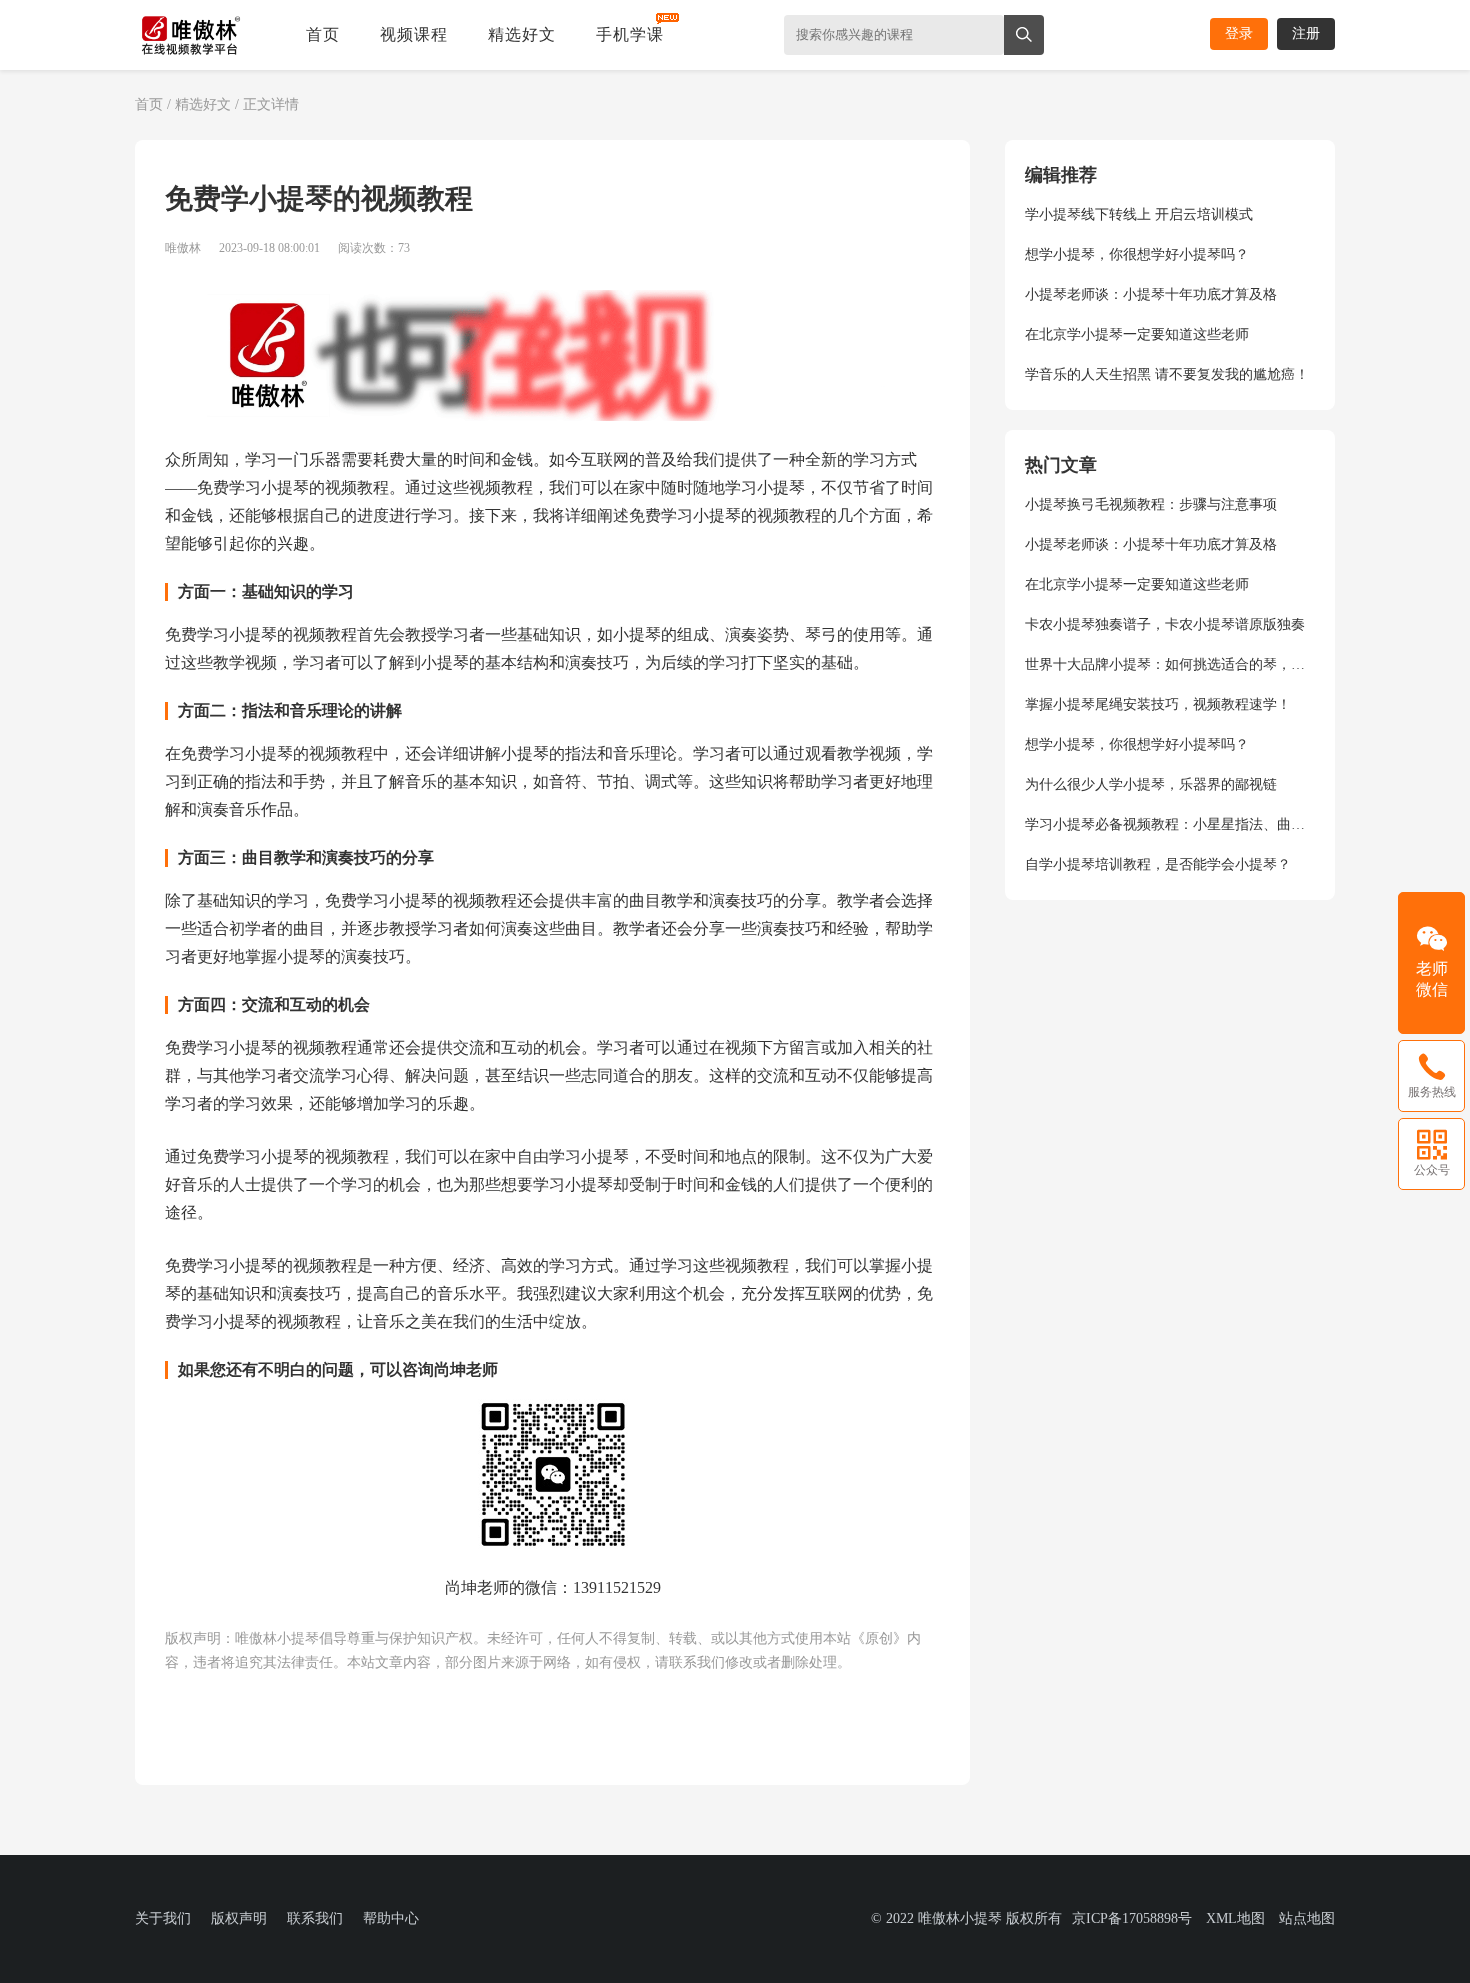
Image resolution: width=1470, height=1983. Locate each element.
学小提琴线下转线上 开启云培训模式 (1139, 214)
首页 (323, 34)
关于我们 (163, 1918)
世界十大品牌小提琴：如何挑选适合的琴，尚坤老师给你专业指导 (1170, 664)
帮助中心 (391, 1918)
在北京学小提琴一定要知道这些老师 (1137, 334)
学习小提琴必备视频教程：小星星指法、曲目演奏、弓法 (1170, 824)
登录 (1239, 33)
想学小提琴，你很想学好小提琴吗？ (1137, 254)
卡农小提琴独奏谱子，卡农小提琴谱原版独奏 (1165, 624)
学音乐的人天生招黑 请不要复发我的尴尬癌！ (1167, 374)
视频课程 (414, 34)
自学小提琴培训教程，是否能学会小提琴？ (1158, 864)
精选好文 (522, 34)
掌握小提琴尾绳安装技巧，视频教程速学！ (1158, 704)
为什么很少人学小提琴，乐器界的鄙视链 (1151, 784)
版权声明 (239, 1918)
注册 (1306, 33)
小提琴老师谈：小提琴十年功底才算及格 (1151, 294)
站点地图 (1307, 1918)
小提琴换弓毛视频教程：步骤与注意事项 (1151, 504)
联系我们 (315, 1918)
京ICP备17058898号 (1132, 1918)
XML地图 (1235, 1918)
